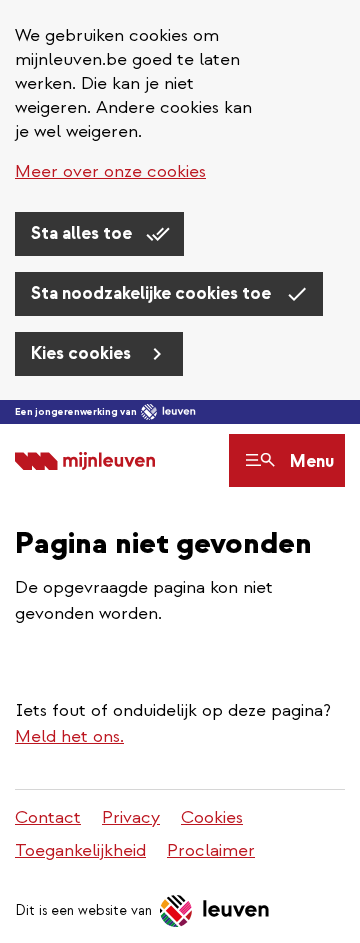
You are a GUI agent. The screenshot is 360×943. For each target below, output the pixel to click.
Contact (48, 817)
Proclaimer (211, 850)
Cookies (212, 817)
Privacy (131, 817)
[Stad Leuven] (168, 412)
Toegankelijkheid (80, 850)
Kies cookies (83, 353)
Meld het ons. (69, 736)
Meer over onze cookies (110, 171)
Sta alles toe (83, 233)
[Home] (85, 460)
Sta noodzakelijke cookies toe (153, 293)
